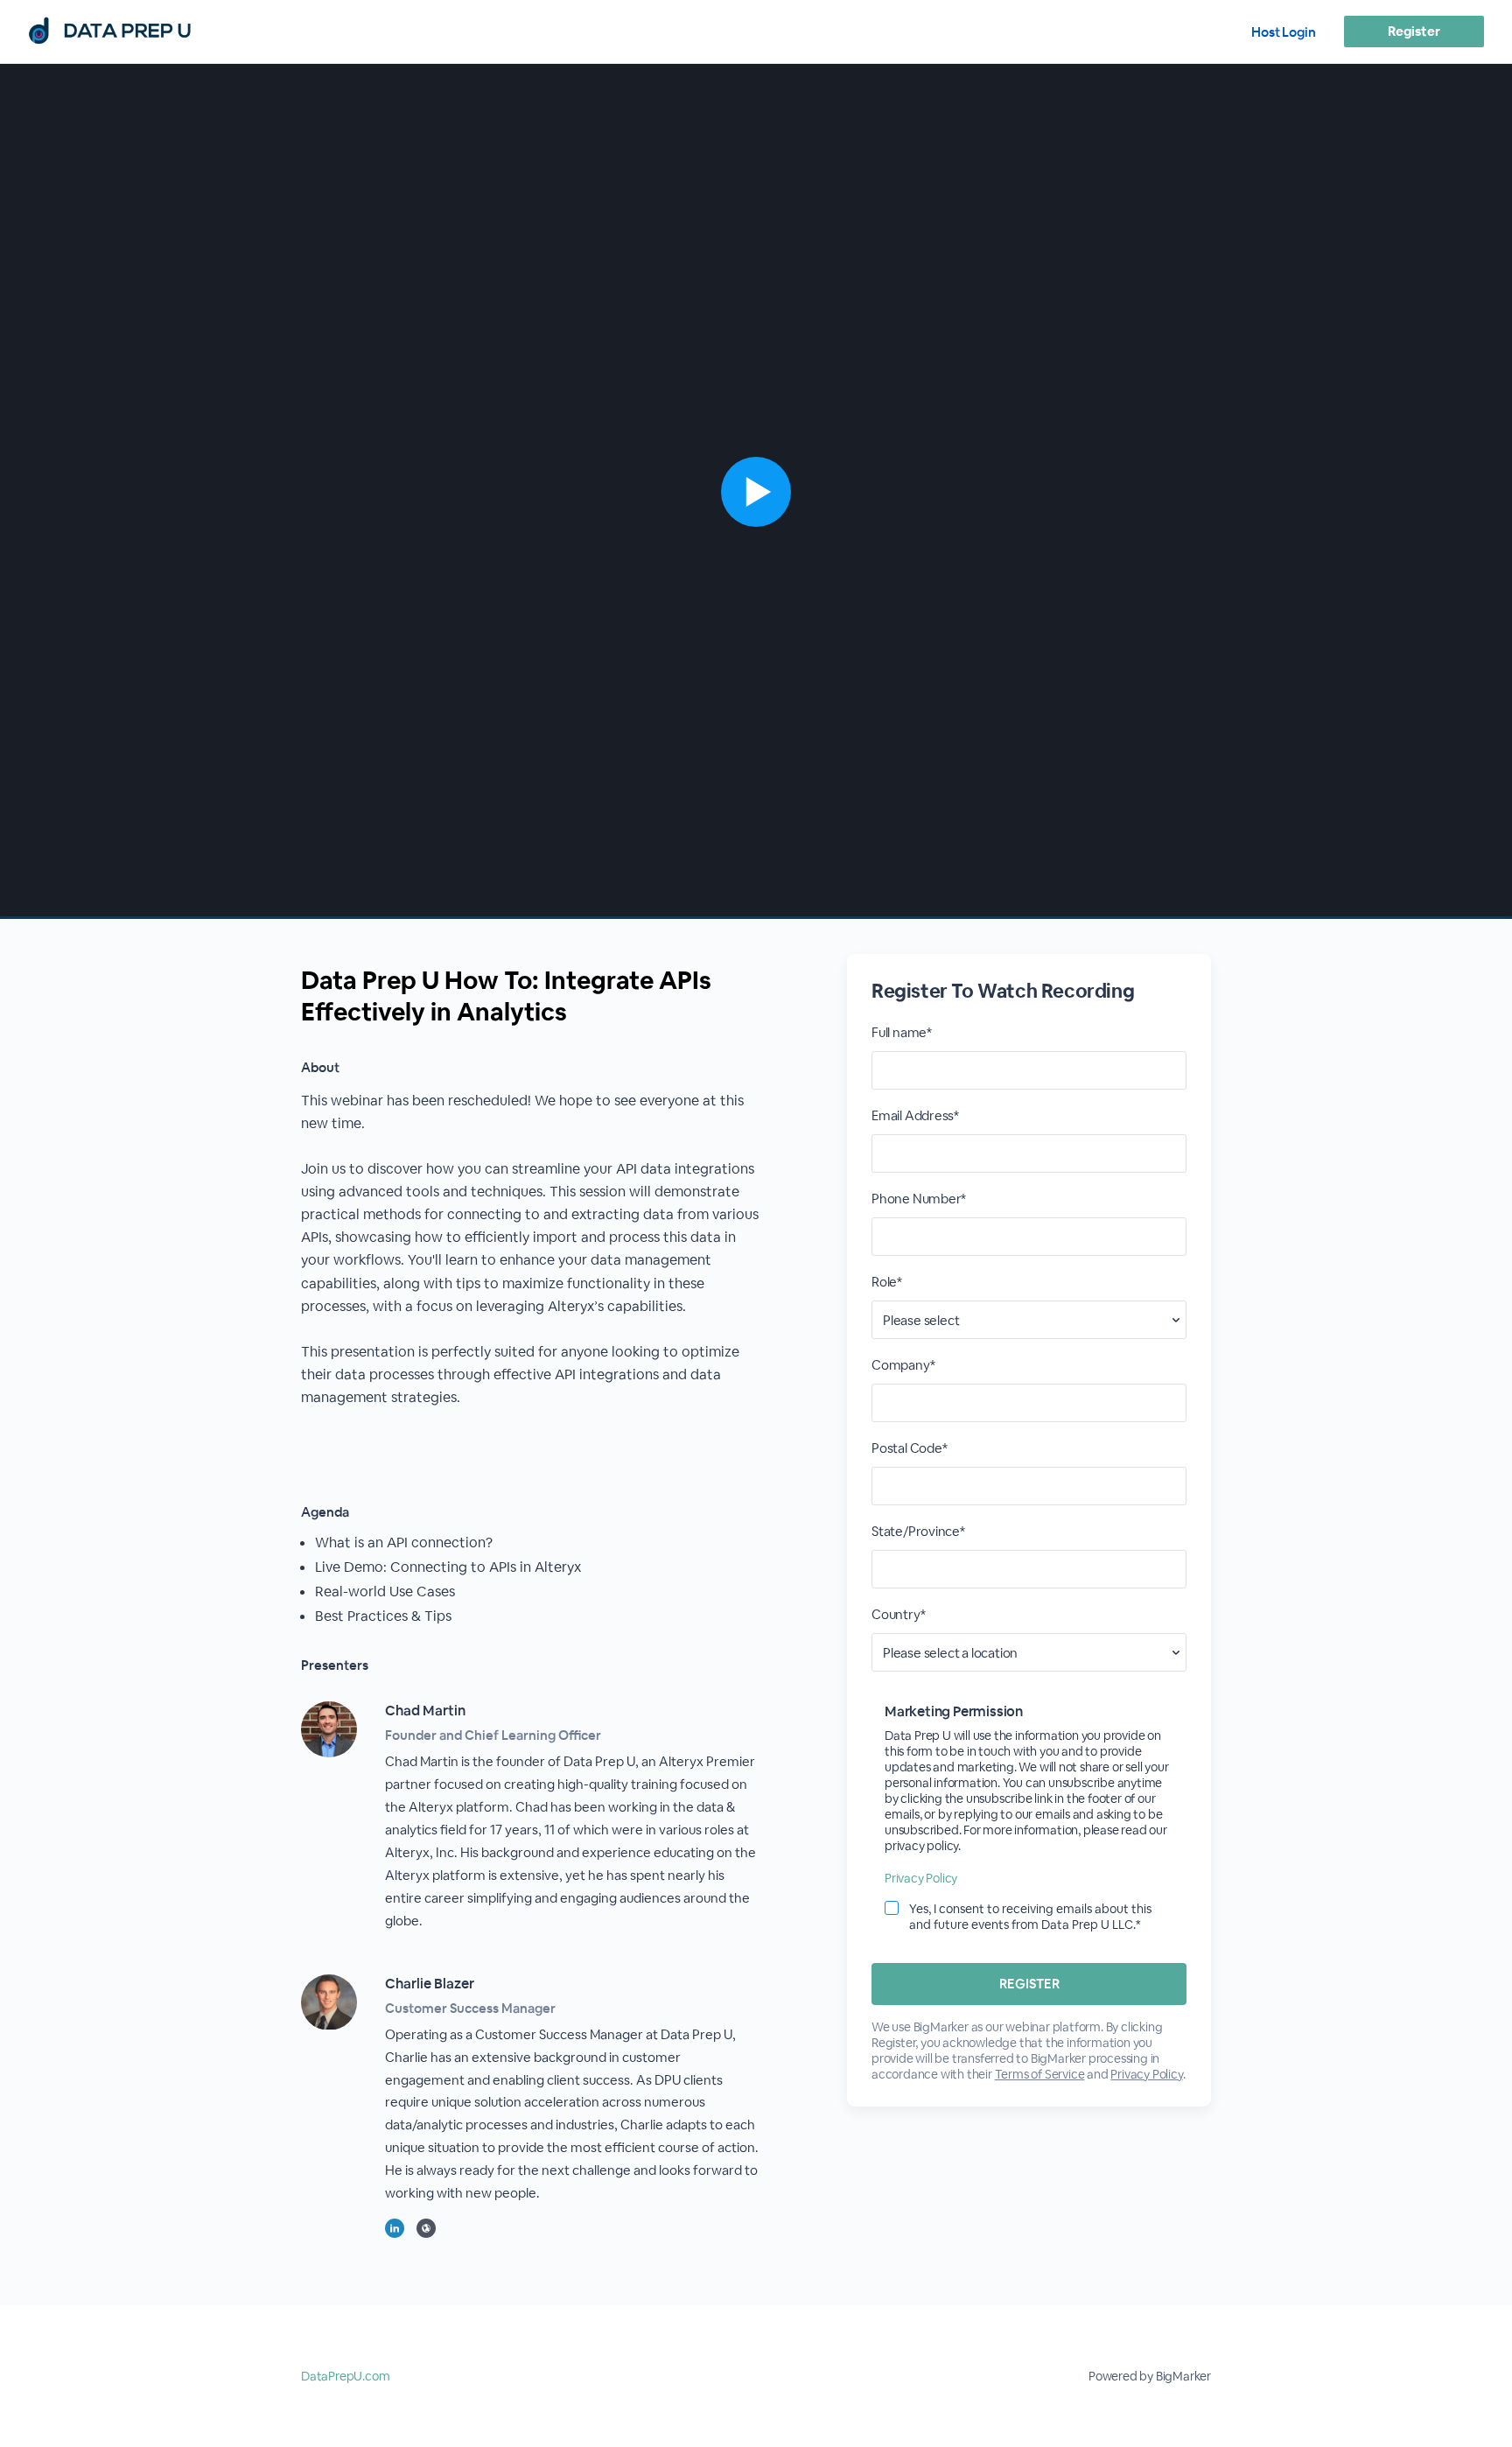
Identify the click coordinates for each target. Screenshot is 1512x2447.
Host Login (1284, 32)
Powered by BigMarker (1150, 2376)
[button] (756, 491)
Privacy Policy (921, 1878)
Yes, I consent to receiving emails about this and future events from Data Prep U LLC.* (1030, 1917)
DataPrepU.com (345, 2376)
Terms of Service (1040, 2074)
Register (1414, 31)
